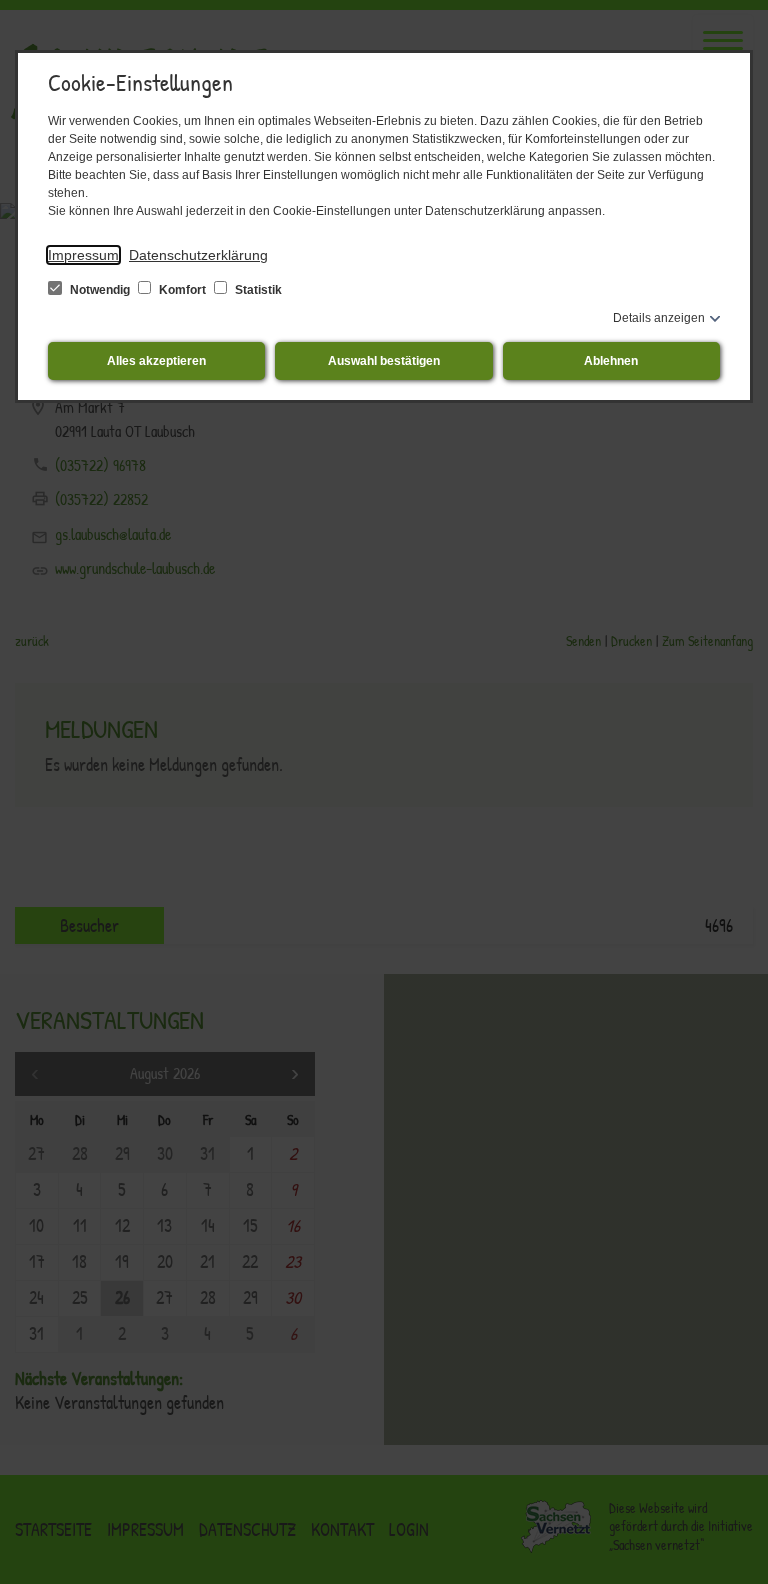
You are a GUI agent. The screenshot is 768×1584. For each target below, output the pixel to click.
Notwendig (100, 290)
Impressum (83, 255)
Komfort (182, 290)
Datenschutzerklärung (198, 255)
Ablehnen (611, 361)
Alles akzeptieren (156, 361)
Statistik (257, 290)
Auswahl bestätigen (384, 361)
